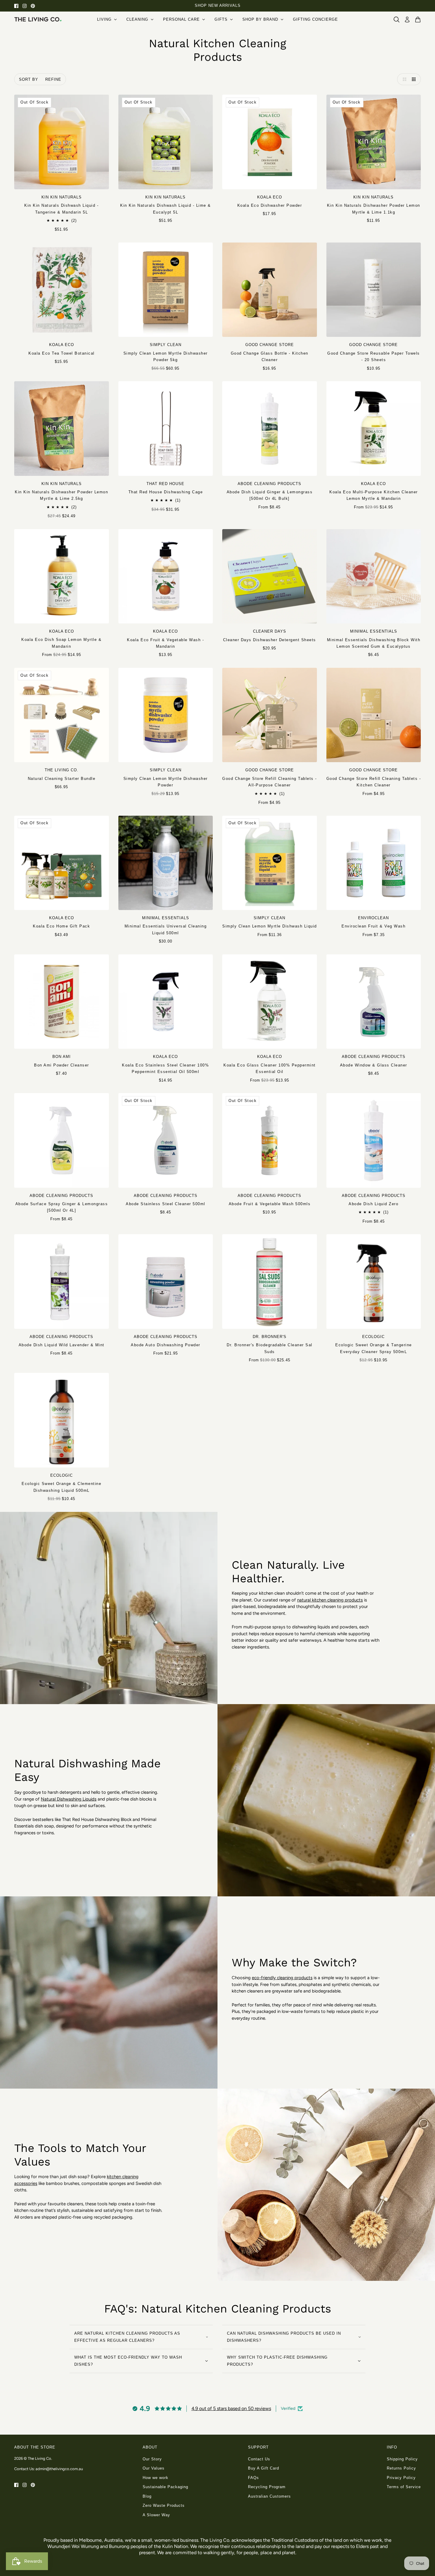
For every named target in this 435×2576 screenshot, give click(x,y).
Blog (147, 2496)
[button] (403, 79)
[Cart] (418, 20)
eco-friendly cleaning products (282, 1978)
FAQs (253, 2478)
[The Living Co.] (38, 19)
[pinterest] (33, 6)
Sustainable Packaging (165, 2487)
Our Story (152, 2459)
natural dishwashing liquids (69, 1799)
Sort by (29, 79)
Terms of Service (404, 2487)
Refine (53, 79)
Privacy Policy (401, 2478)
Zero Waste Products (164, 2505)
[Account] (407, 20)
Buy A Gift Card (264, 2468)
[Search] (397, 20)
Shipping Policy (402, 2459)
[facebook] (16, 6)
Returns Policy (401, 2468)
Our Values (154, 2468)
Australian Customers (269, 2496)
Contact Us (259, 2459)
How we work (156, 2478)
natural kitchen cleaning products (330, 1600)
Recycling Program (267, 2487)
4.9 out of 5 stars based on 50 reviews (231, 2408)
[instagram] (25, 6)
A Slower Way (156, 2515)
